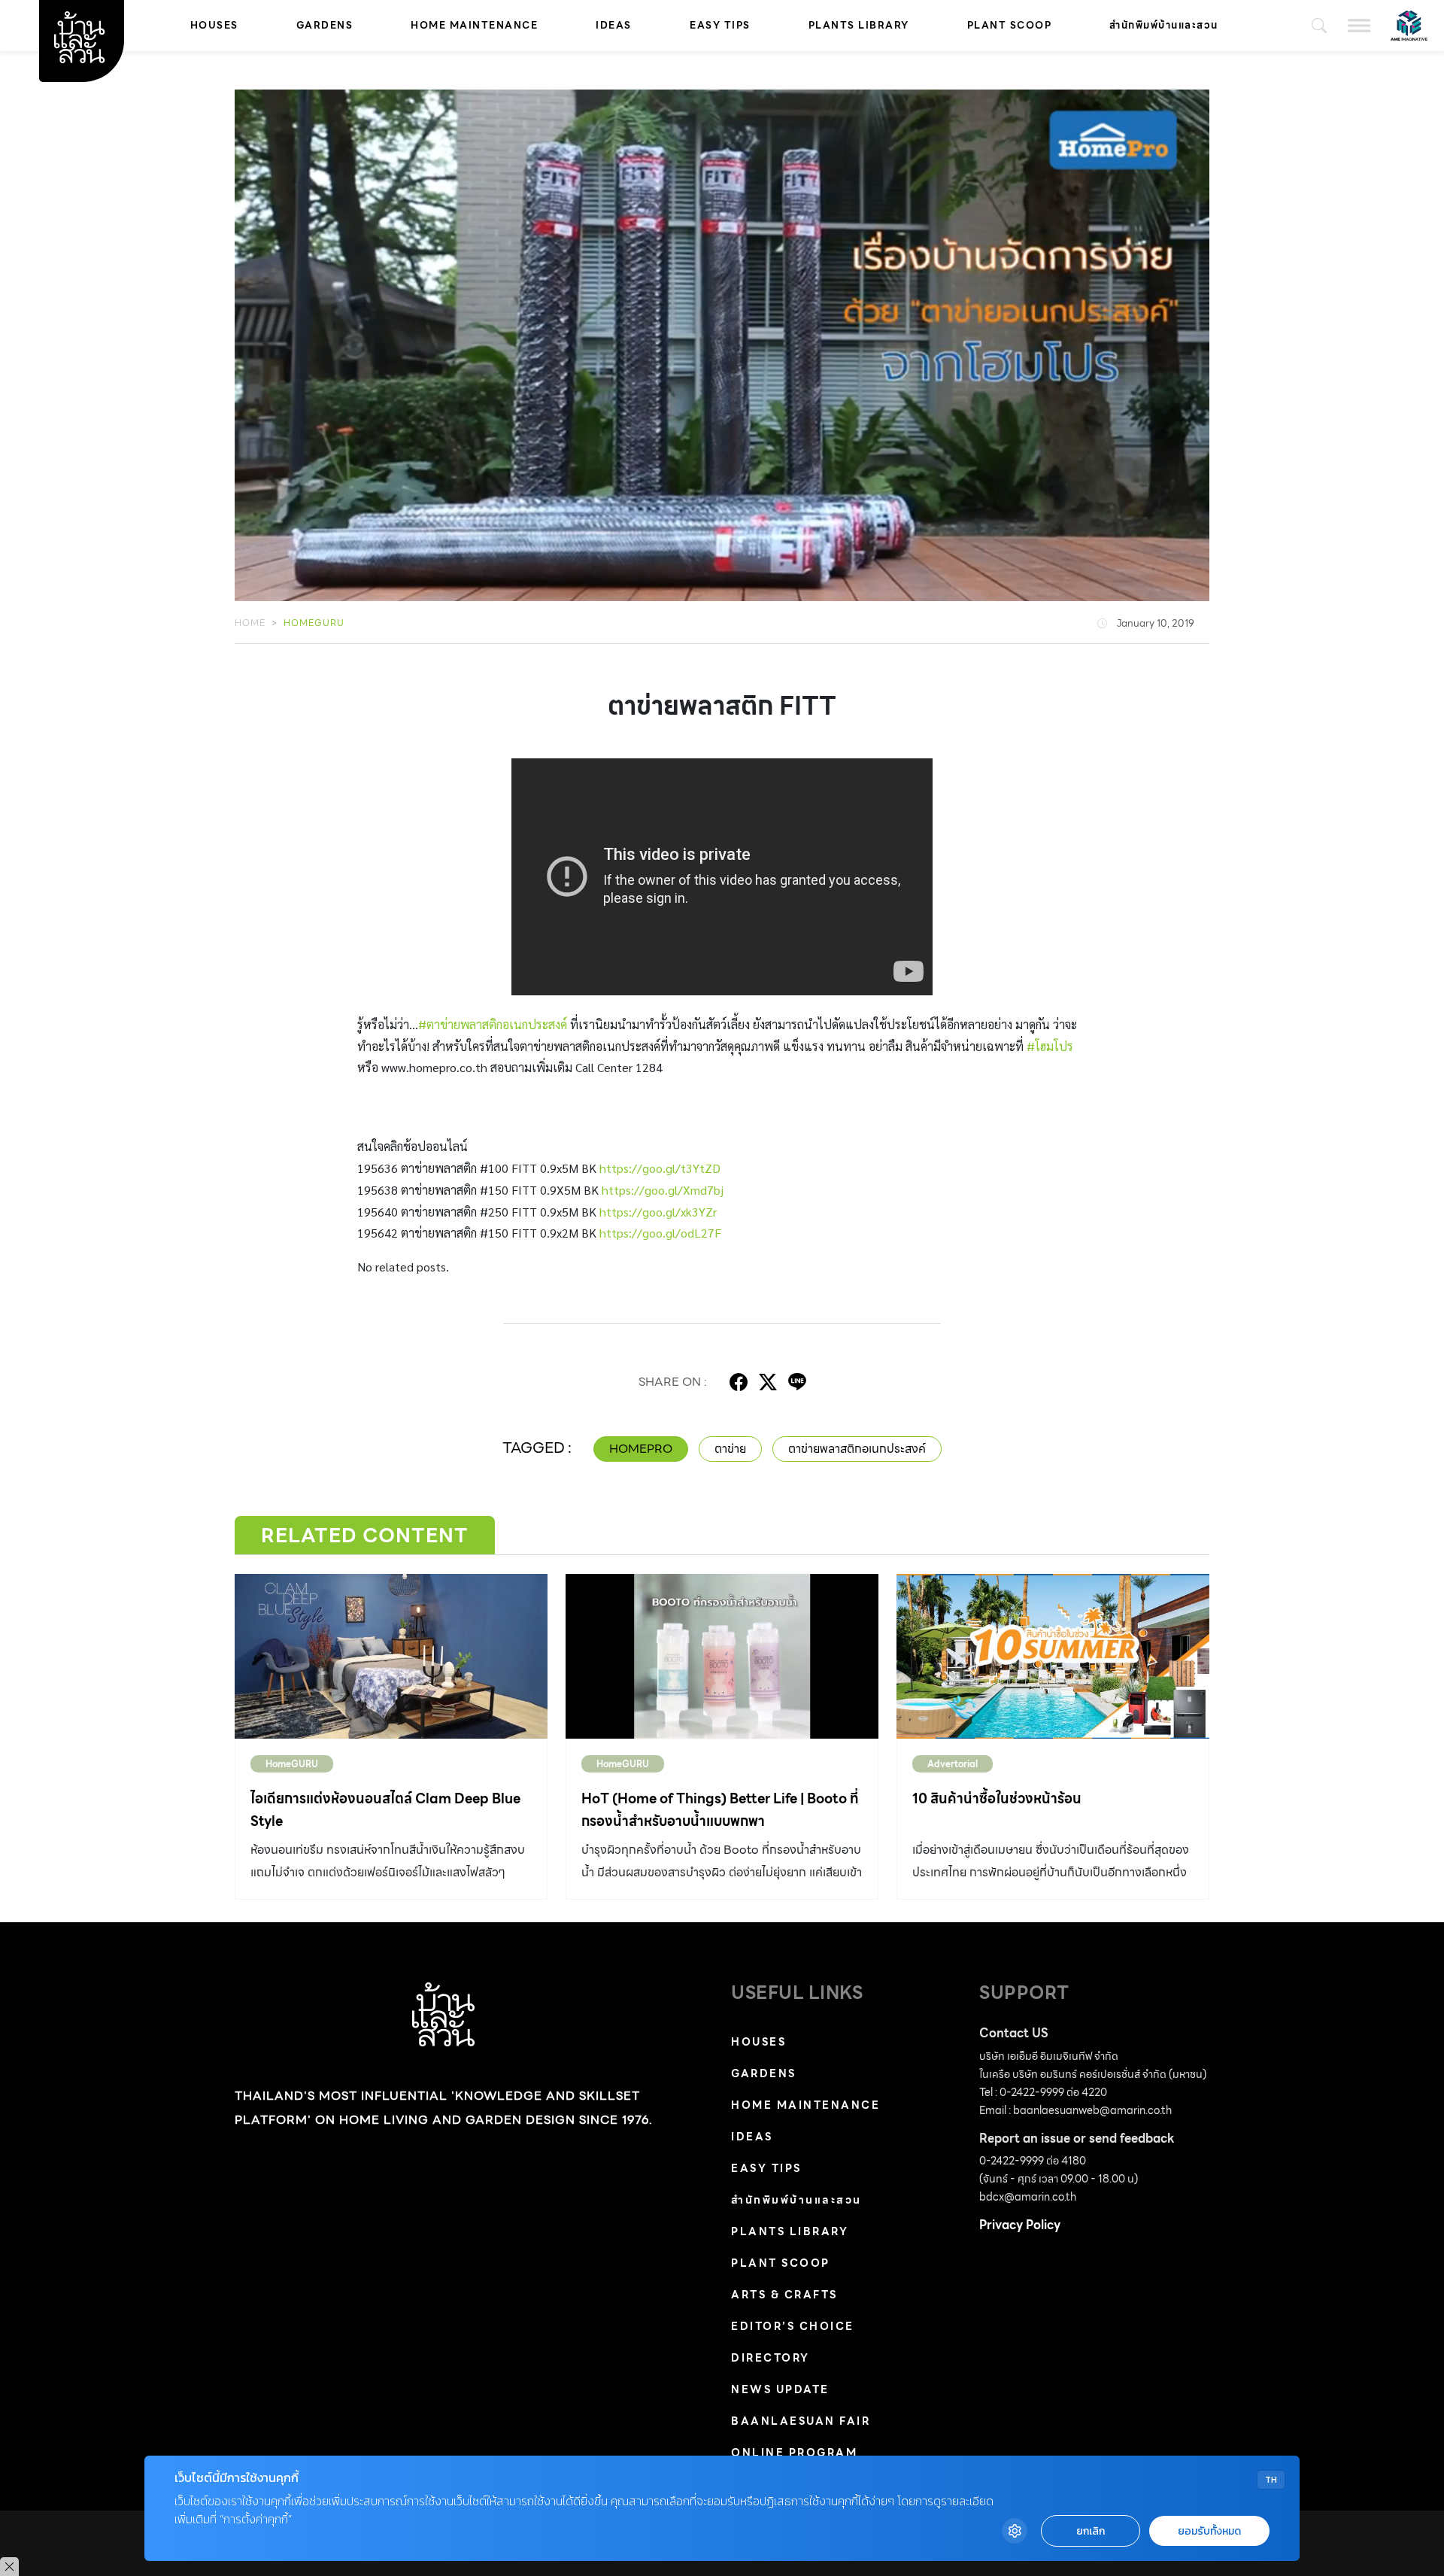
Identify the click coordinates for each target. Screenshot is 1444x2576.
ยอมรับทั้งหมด (1209, 2531)
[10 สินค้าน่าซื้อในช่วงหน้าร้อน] (1053, 1656)
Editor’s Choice (793, 2326)
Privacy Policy (1020, 2225)
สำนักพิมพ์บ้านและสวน (1164, 25)
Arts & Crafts (784, 2295)
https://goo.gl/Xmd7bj (663, 1190)
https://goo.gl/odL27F (660, 1233)
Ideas (614, 25)
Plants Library (859, 25)
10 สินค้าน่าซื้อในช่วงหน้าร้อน (997, 1798)
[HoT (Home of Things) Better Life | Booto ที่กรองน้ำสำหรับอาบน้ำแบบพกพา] (722, 1656)
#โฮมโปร (1050, 1046)
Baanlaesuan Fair (801, 2421)
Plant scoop (1010, 25)
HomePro (641, 1449)
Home (250, 623)
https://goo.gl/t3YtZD (660, 1168)
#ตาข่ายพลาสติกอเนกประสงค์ (493, 1024)
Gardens (325, 25)
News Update (780, 2389)
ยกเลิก (1091, 2531)
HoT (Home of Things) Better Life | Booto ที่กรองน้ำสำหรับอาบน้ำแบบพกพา (720, 1810)
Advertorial (953, 1764)
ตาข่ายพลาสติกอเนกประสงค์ (857, 1449)
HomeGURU (314, 623)
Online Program (794, 2453)
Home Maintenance (474, 25)
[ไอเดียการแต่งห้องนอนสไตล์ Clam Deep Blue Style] (391, 1656)
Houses (214, 25)
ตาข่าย (730, 1449)
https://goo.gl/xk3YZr (658, 1212)
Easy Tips (720, 25)
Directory (771, 2358)
